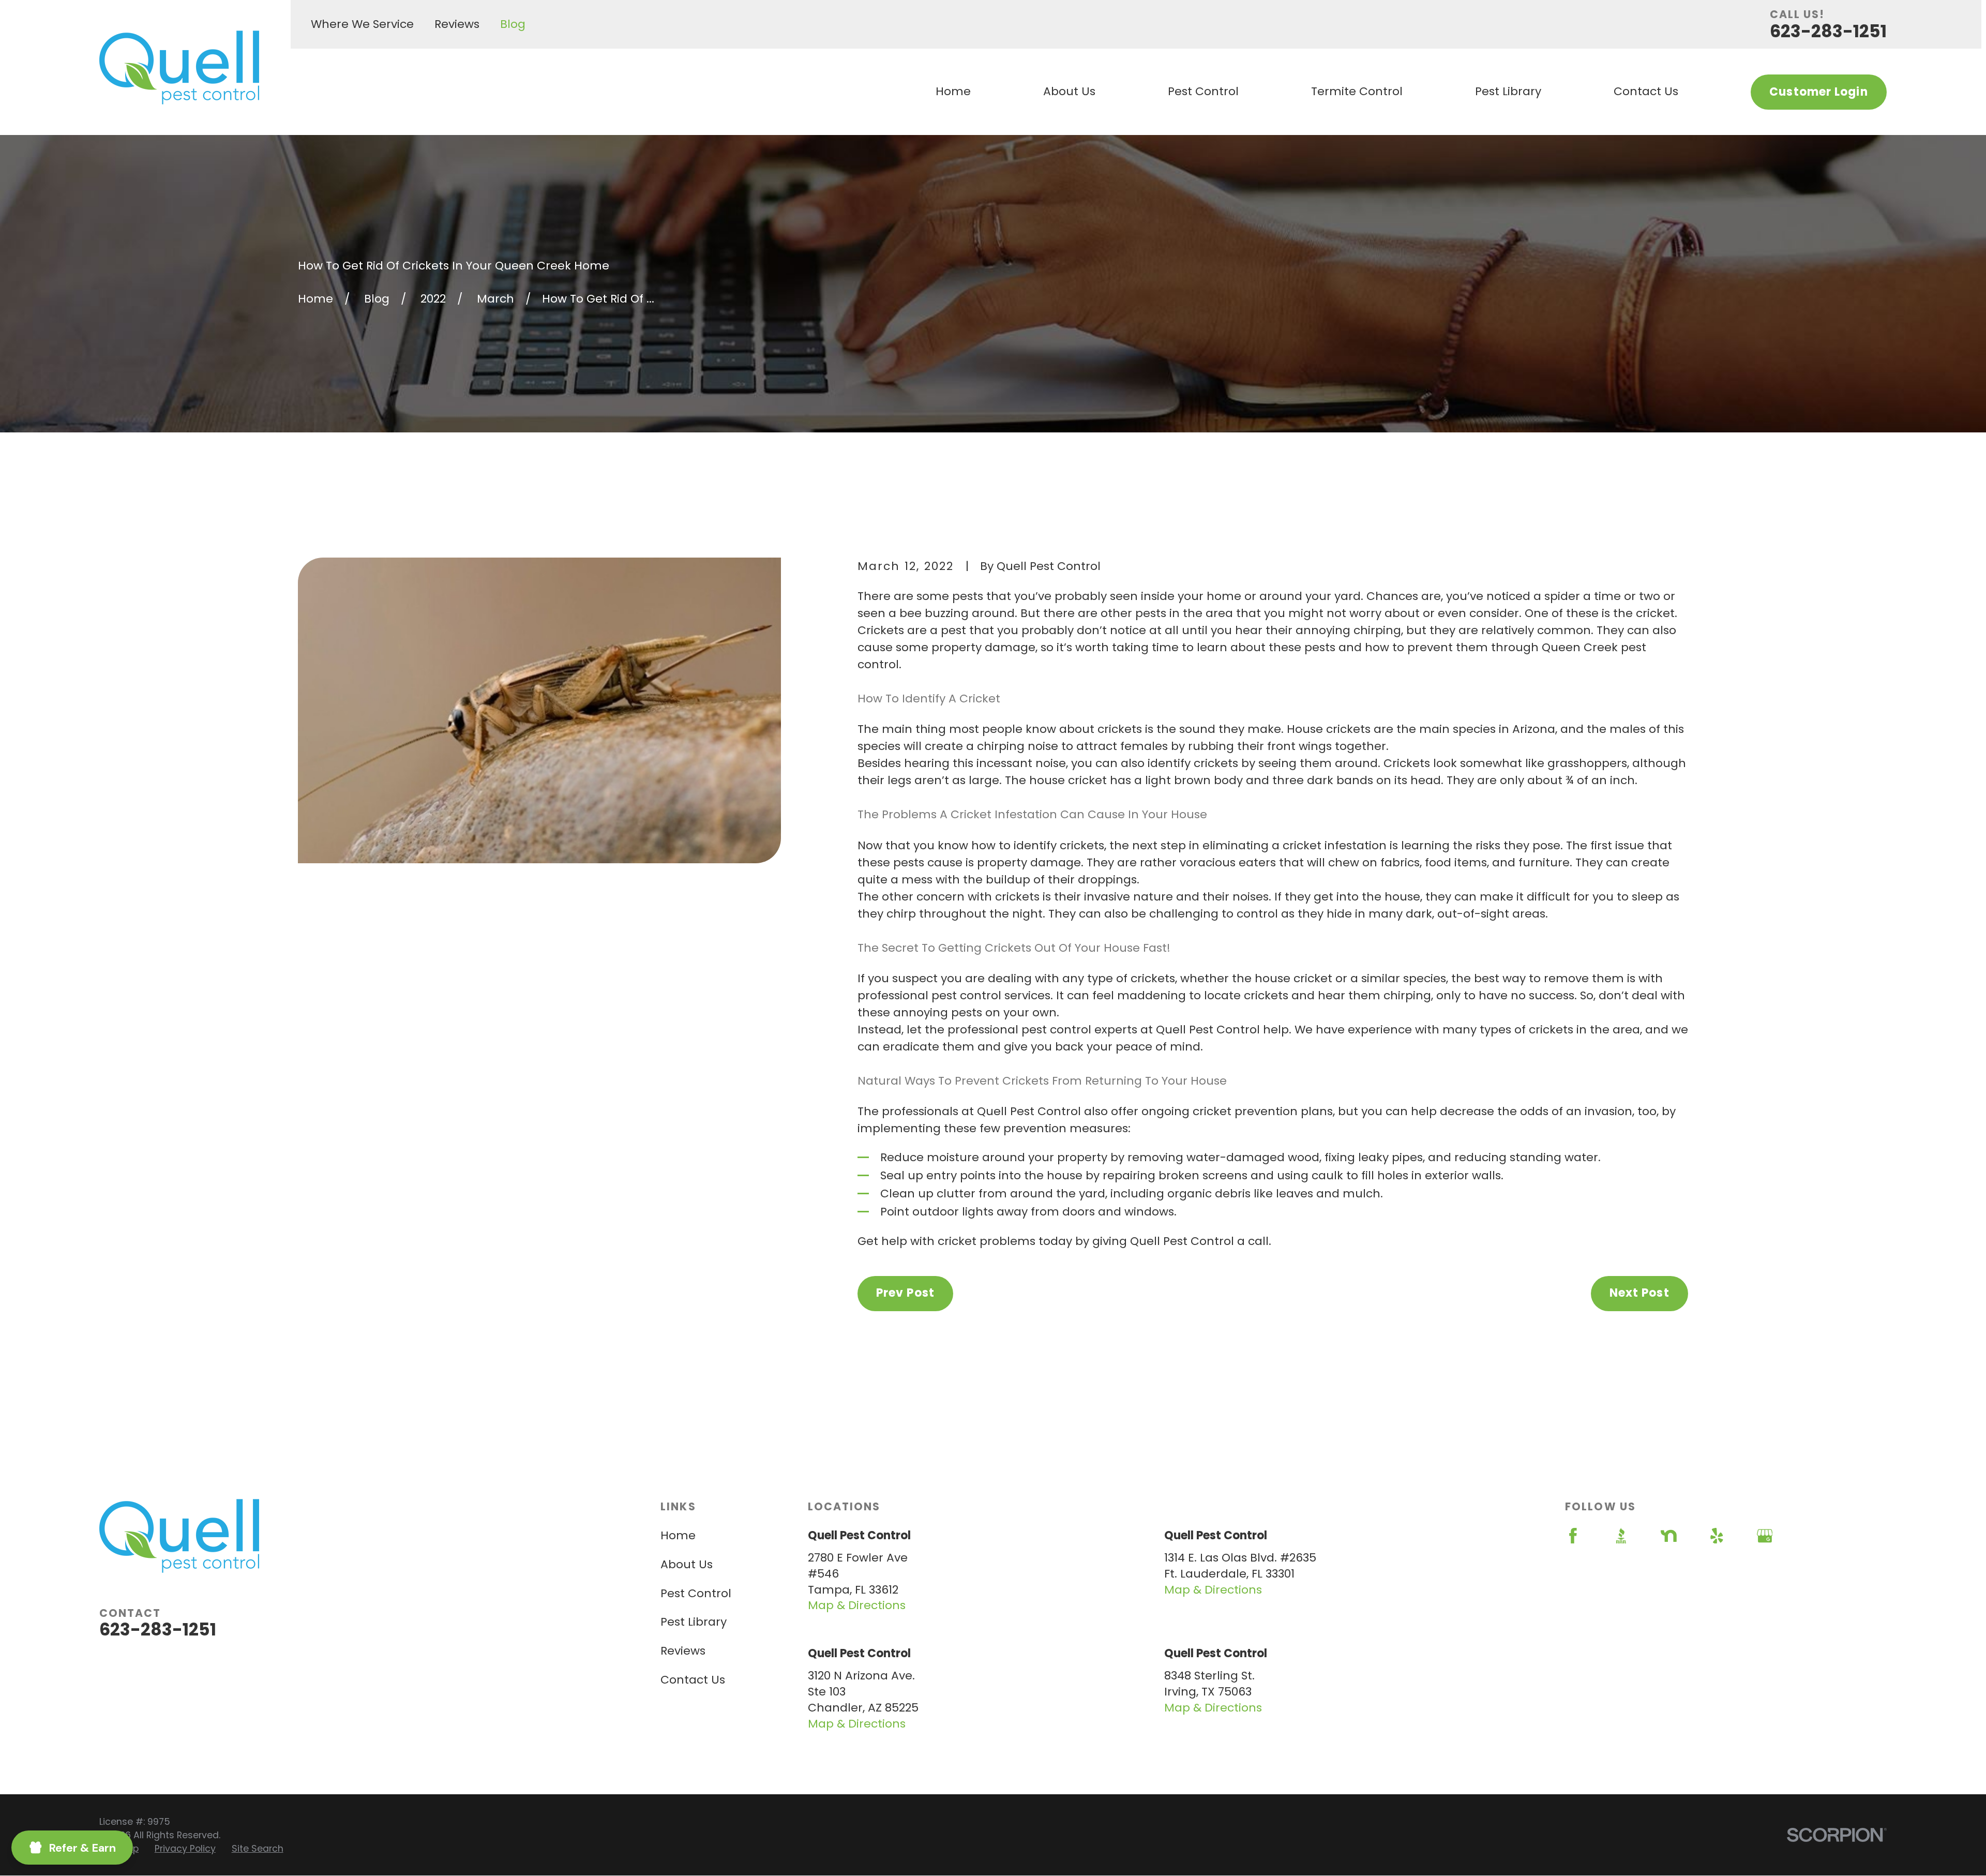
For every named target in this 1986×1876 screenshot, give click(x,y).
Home (678, 1535)
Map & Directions (857, 1605)
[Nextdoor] (1669, 1536)
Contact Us (693, 1680)
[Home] (179, 67)
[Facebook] (1573, 1536)
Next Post (1639, 1293)
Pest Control (696, 1593)
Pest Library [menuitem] (1508, 91)
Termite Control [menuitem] (1357, 91)
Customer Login (1818, 92)
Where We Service (362, 24)
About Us (687, 1564)
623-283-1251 (1828, 31)
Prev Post (905, 1293)
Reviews (457, 24)
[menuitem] (185, 1849)
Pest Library (694, 1622)
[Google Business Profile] (1765, 1536)
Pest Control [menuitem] (1203, 91)
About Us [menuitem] (1069, 91)
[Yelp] (1717, 1536)
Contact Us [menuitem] (1646, 91)
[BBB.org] (1621, 1536)
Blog (513, 24)
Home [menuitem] (953, 91)
